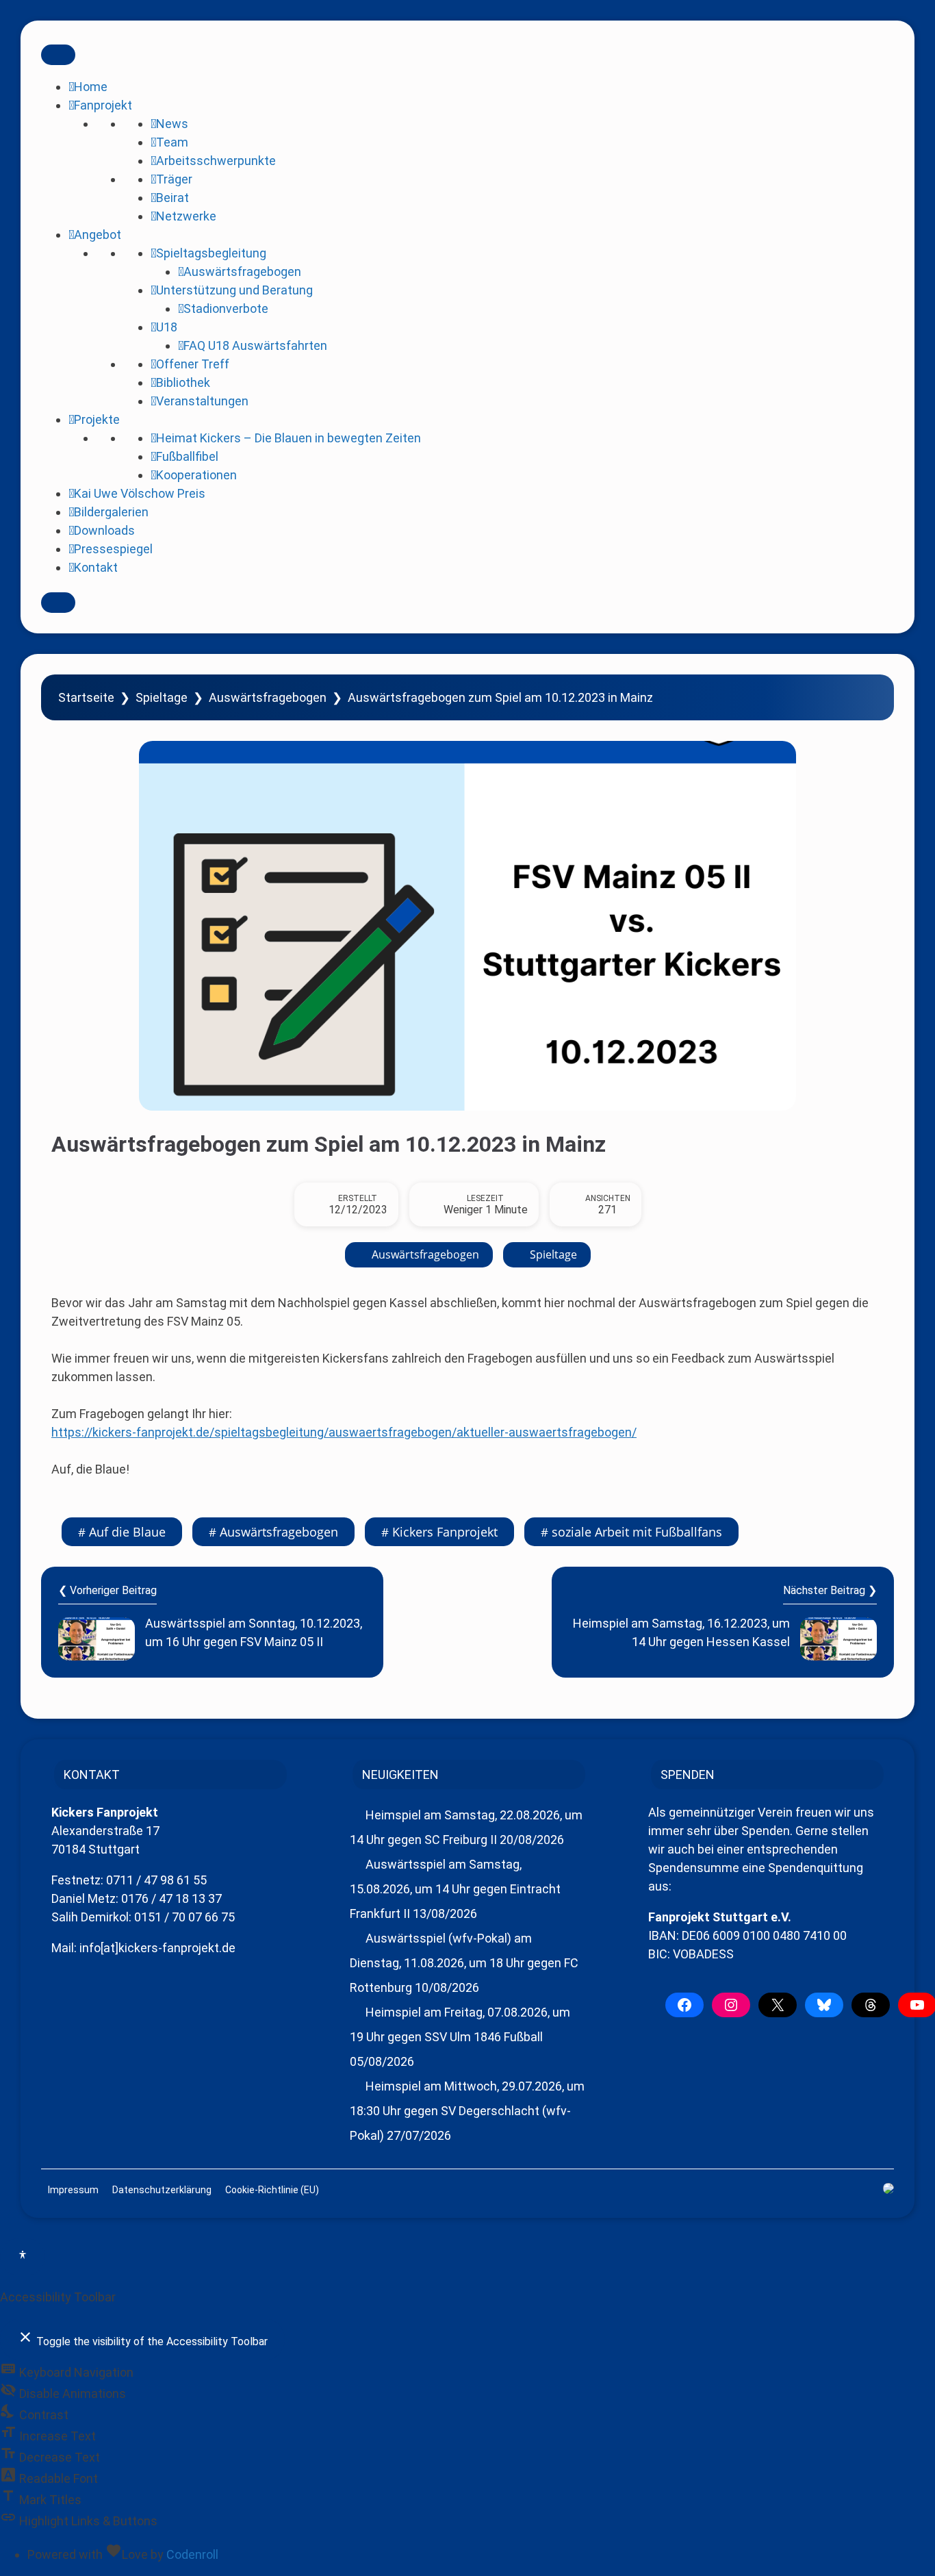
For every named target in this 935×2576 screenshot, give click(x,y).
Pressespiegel (113, 549)
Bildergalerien (111, 512)
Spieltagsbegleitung (211, 253)
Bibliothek (183, 382)
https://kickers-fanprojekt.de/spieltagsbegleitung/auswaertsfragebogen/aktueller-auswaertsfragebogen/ (344, 1432)
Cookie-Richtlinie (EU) (272, 2190)
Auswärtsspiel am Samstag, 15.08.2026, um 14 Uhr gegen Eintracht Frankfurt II (455, 1889)
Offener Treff (193, 364)
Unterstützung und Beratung (234, 290)
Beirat (172, 198)
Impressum (73, 2190)
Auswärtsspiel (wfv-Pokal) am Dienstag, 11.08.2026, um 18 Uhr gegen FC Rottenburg (464, 1963)
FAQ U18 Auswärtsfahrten (255, 345)
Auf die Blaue (127, 1532)
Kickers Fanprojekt (445, 1532)
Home (91, 87)
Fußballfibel (187, 456)
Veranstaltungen (202, 401)
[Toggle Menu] (58, 55)
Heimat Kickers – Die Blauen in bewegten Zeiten (289, 438)
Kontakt (96, 567)
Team (172, 142)
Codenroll (192, 2554)
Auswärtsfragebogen (242, 272)
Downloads (104, 530)
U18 (167, 327)
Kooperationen (196, 475)
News (172, 124)
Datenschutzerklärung (162, 2190)
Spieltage (162, 697)
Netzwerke (186, 216)
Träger (174, 179)
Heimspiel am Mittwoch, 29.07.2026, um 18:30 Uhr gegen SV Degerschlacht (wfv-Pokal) (467, 2111)
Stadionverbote (226, 308)
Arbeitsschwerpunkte (216, 161)
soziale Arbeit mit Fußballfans (637, 1532)
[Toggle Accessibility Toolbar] (23, 2257)
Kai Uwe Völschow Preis (140, 493)
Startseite (86, 697)
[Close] (58, 603)
